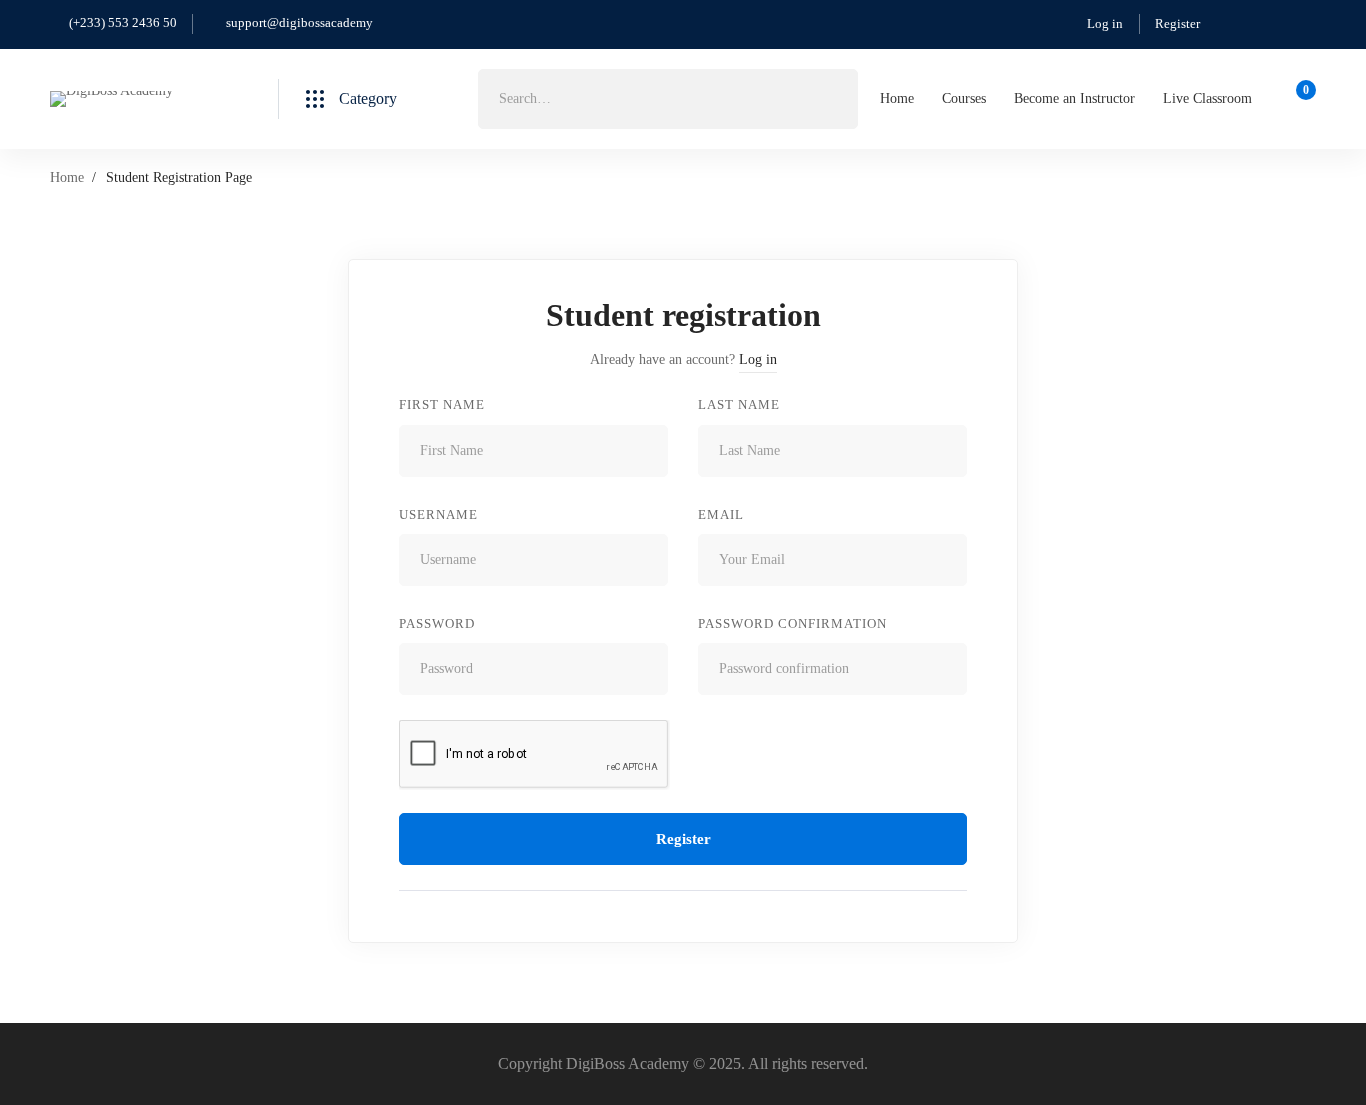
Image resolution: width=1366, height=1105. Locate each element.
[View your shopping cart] (1299, 99)
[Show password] (647, 669)
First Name (442, 404)
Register (1177, 23)
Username (438, 514)
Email (721, 514)
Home (67, 177)
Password (437, 623)
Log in (1105, 23)
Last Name (739, 404)
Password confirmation (792, 623)
